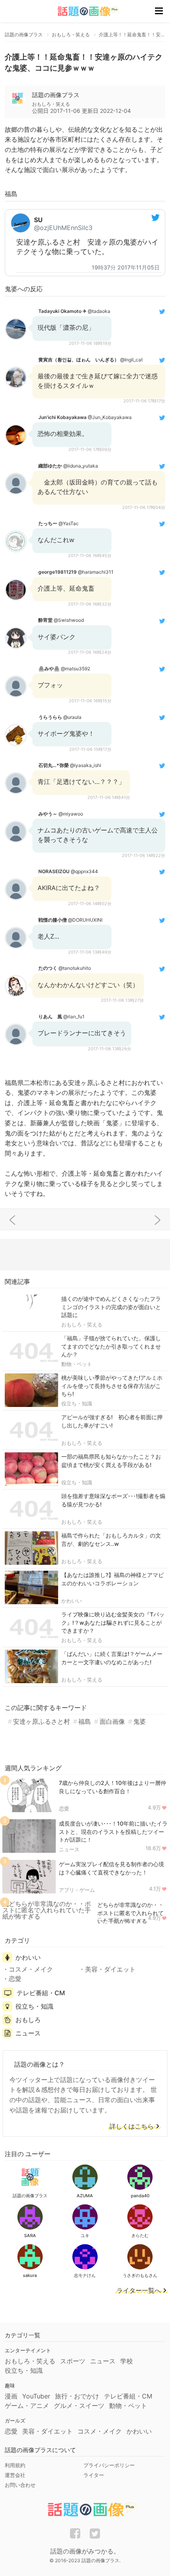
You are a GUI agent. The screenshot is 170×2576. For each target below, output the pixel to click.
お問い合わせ (20, 2485)
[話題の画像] (83, 11)
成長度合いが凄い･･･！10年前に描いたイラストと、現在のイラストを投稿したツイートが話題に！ (113, 1832)
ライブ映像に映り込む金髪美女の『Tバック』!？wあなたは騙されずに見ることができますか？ (113, 1623)
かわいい (72, 1601)
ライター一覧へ (139, 2291)
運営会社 (15, 2475)
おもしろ (28, 2020)
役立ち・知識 (77, 1403)
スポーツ (73, 2361)
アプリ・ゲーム (77, 1890)
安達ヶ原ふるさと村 (42, 1721)
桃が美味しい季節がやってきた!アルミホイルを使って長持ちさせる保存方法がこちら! (112, 1386)
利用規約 (15, 2465)
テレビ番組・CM (41, 1993)
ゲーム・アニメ (27, 2406)
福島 (85, 1721)
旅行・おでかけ (77, 2396)
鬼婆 (140, 1721)
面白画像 (112, 1721)
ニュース (69, 1849)
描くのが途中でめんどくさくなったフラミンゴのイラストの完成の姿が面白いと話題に (111, 1307)
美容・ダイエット (110, 1969)
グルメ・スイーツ (79, 2406)
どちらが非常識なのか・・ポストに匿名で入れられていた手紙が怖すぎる (130, 1913)
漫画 (11, 2396)
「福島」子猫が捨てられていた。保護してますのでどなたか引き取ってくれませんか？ (111, 1346)
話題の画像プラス (56, 95)
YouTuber (36, 2396)
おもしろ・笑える (82, 1324)
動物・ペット (77, 1364)
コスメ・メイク (31, 1969)
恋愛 (64, 1809)
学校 (127, 2361)
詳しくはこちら (132, 2127)
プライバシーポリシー (109, 2465)
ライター (94, 2475)
